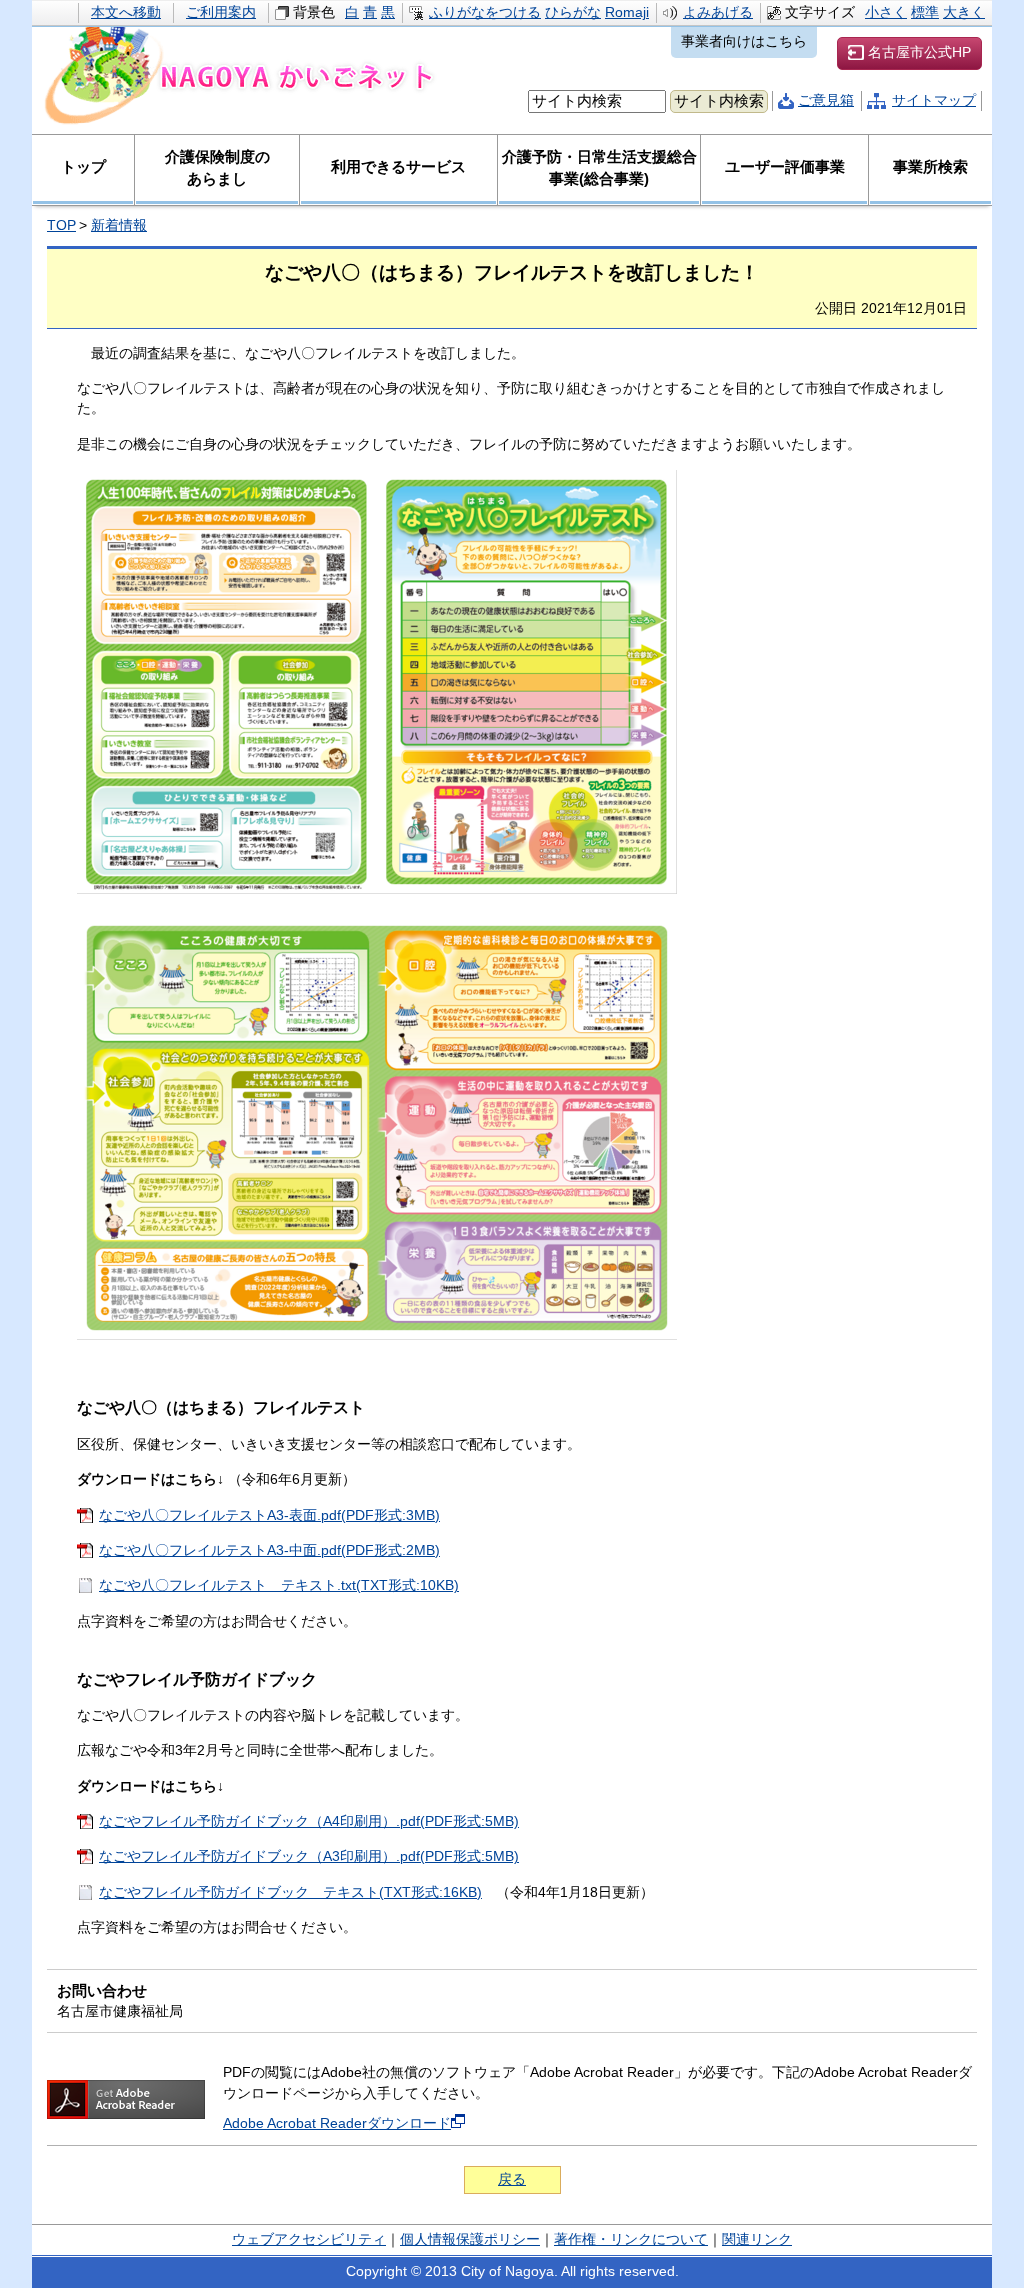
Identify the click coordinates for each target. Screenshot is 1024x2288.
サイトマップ (934, 100)
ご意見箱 (826, 100)
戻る (512, 2179)
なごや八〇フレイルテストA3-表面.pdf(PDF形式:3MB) (269, 1515)
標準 (925, 12)
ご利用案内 (221, 12)
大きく (964, 12)
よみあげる (718, 12)
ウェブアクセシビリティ (309, 2239)
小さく (886, 12)
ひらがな (573, 12)
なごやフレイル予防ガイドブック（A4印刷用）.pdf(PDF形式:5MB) (309, 1821)
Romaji (627, 12)
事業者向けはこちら (744, 41)
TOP (61, 225)
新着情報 (119, 225)
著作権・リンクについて (631, 2239)
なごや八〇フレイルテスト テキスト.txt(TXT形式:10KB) (279, 1585)
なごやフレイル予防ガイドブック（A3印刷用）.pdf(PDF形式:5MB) (309, 1856)
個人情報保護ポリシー (470, 2239)
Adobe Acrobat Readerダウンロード (337, 2123)
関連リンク (757, 2239)
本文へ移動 (126, 12)
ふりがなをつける (485, 12)
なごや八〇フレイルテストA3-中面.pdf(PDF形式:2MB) (269, 1550)
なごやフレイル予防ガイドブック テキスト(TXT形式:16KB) (290, 1892)
